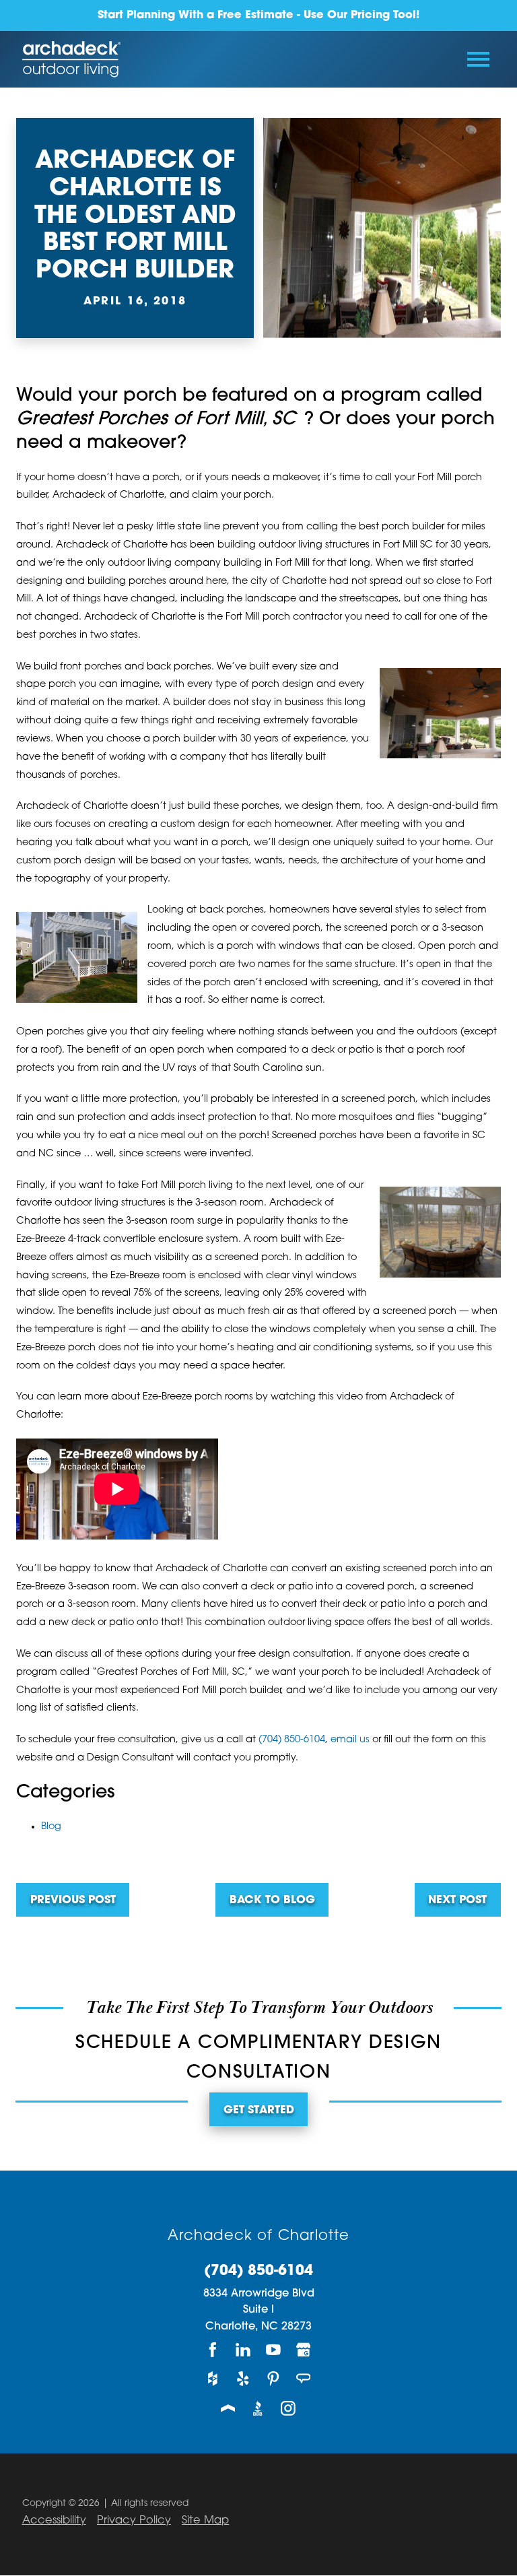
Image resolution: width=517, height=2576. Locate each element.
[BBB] (259, 2408)
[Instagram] (288, 2408)
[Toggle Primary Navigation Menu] (478, 59)
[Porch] (229, 2408)
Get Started (259, 2111)
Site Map (205, 2521)
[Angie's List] (304, 2379)
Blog (51, 1827)
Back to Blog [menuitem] (272, 1901)
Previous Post (73, 1901)
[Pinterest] (274, 2379)
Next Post (457, 1901)
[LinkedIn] (243, 2349)
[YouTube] (274, 2349)
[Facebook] (213, 2349)
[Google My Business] (304, 2349)
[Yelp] (243, 2379)
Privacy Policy (134, 2521)
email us (350, 1740)
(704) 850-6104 (292, 1740)
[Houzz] (213, 2379)
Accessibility (54, 2521)
